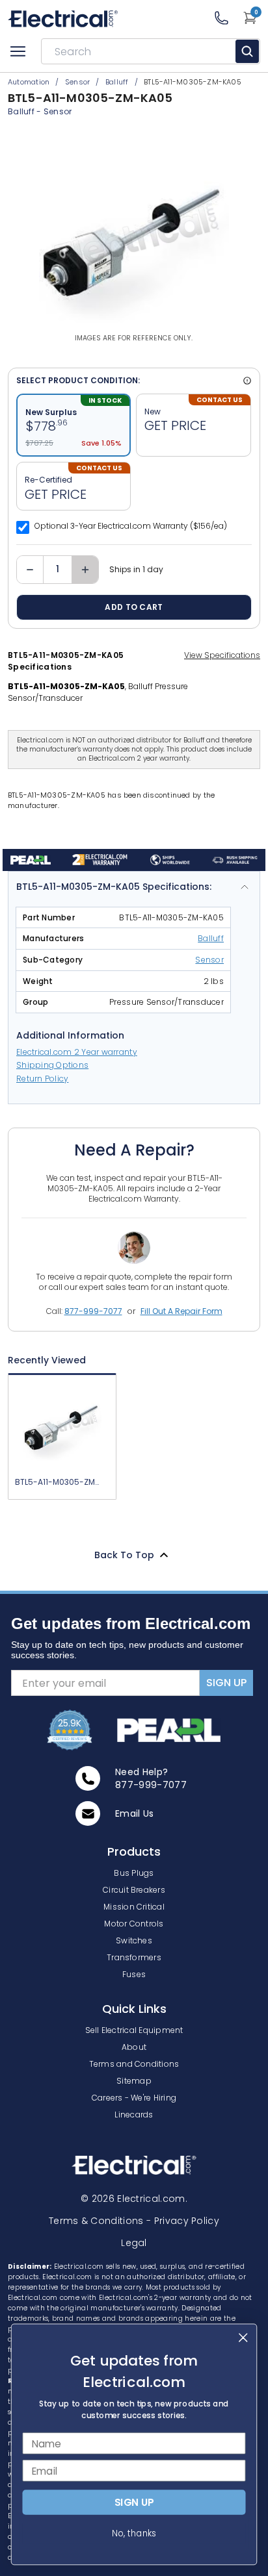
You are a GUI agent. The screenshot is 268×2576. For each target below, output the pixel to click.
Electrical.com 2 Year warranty (77, 1052)
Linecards (134, 2115)
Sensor (58, 111)
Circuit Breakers (134, 1890)
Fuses (134, 1974)
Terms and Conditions (134, 2064)
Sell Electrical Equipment (134, 2030)
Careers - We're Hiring (134, 2098)
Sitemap (134, 2081)
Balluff (211, 938)
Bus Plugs (134, 1873)
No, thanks (134, 2533)
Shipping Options (52, 1065)
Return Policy (42, 1079)
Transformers (134, 1957)
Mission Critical (134, 1907)
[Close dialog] (243, 2337)
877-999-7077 (93, 1311)
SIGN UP (226, 1683)
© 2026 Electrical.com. (134, 2199)
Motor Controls (134, 1924)
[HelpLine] (228, 18)
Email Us (135, 1813)
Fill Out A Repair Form (181, 1311)
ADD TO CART (134, 607)
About (134, 2047)
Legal (134, 2243)
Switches (134, 1940)
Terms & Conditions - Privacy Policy (134, 2221)
